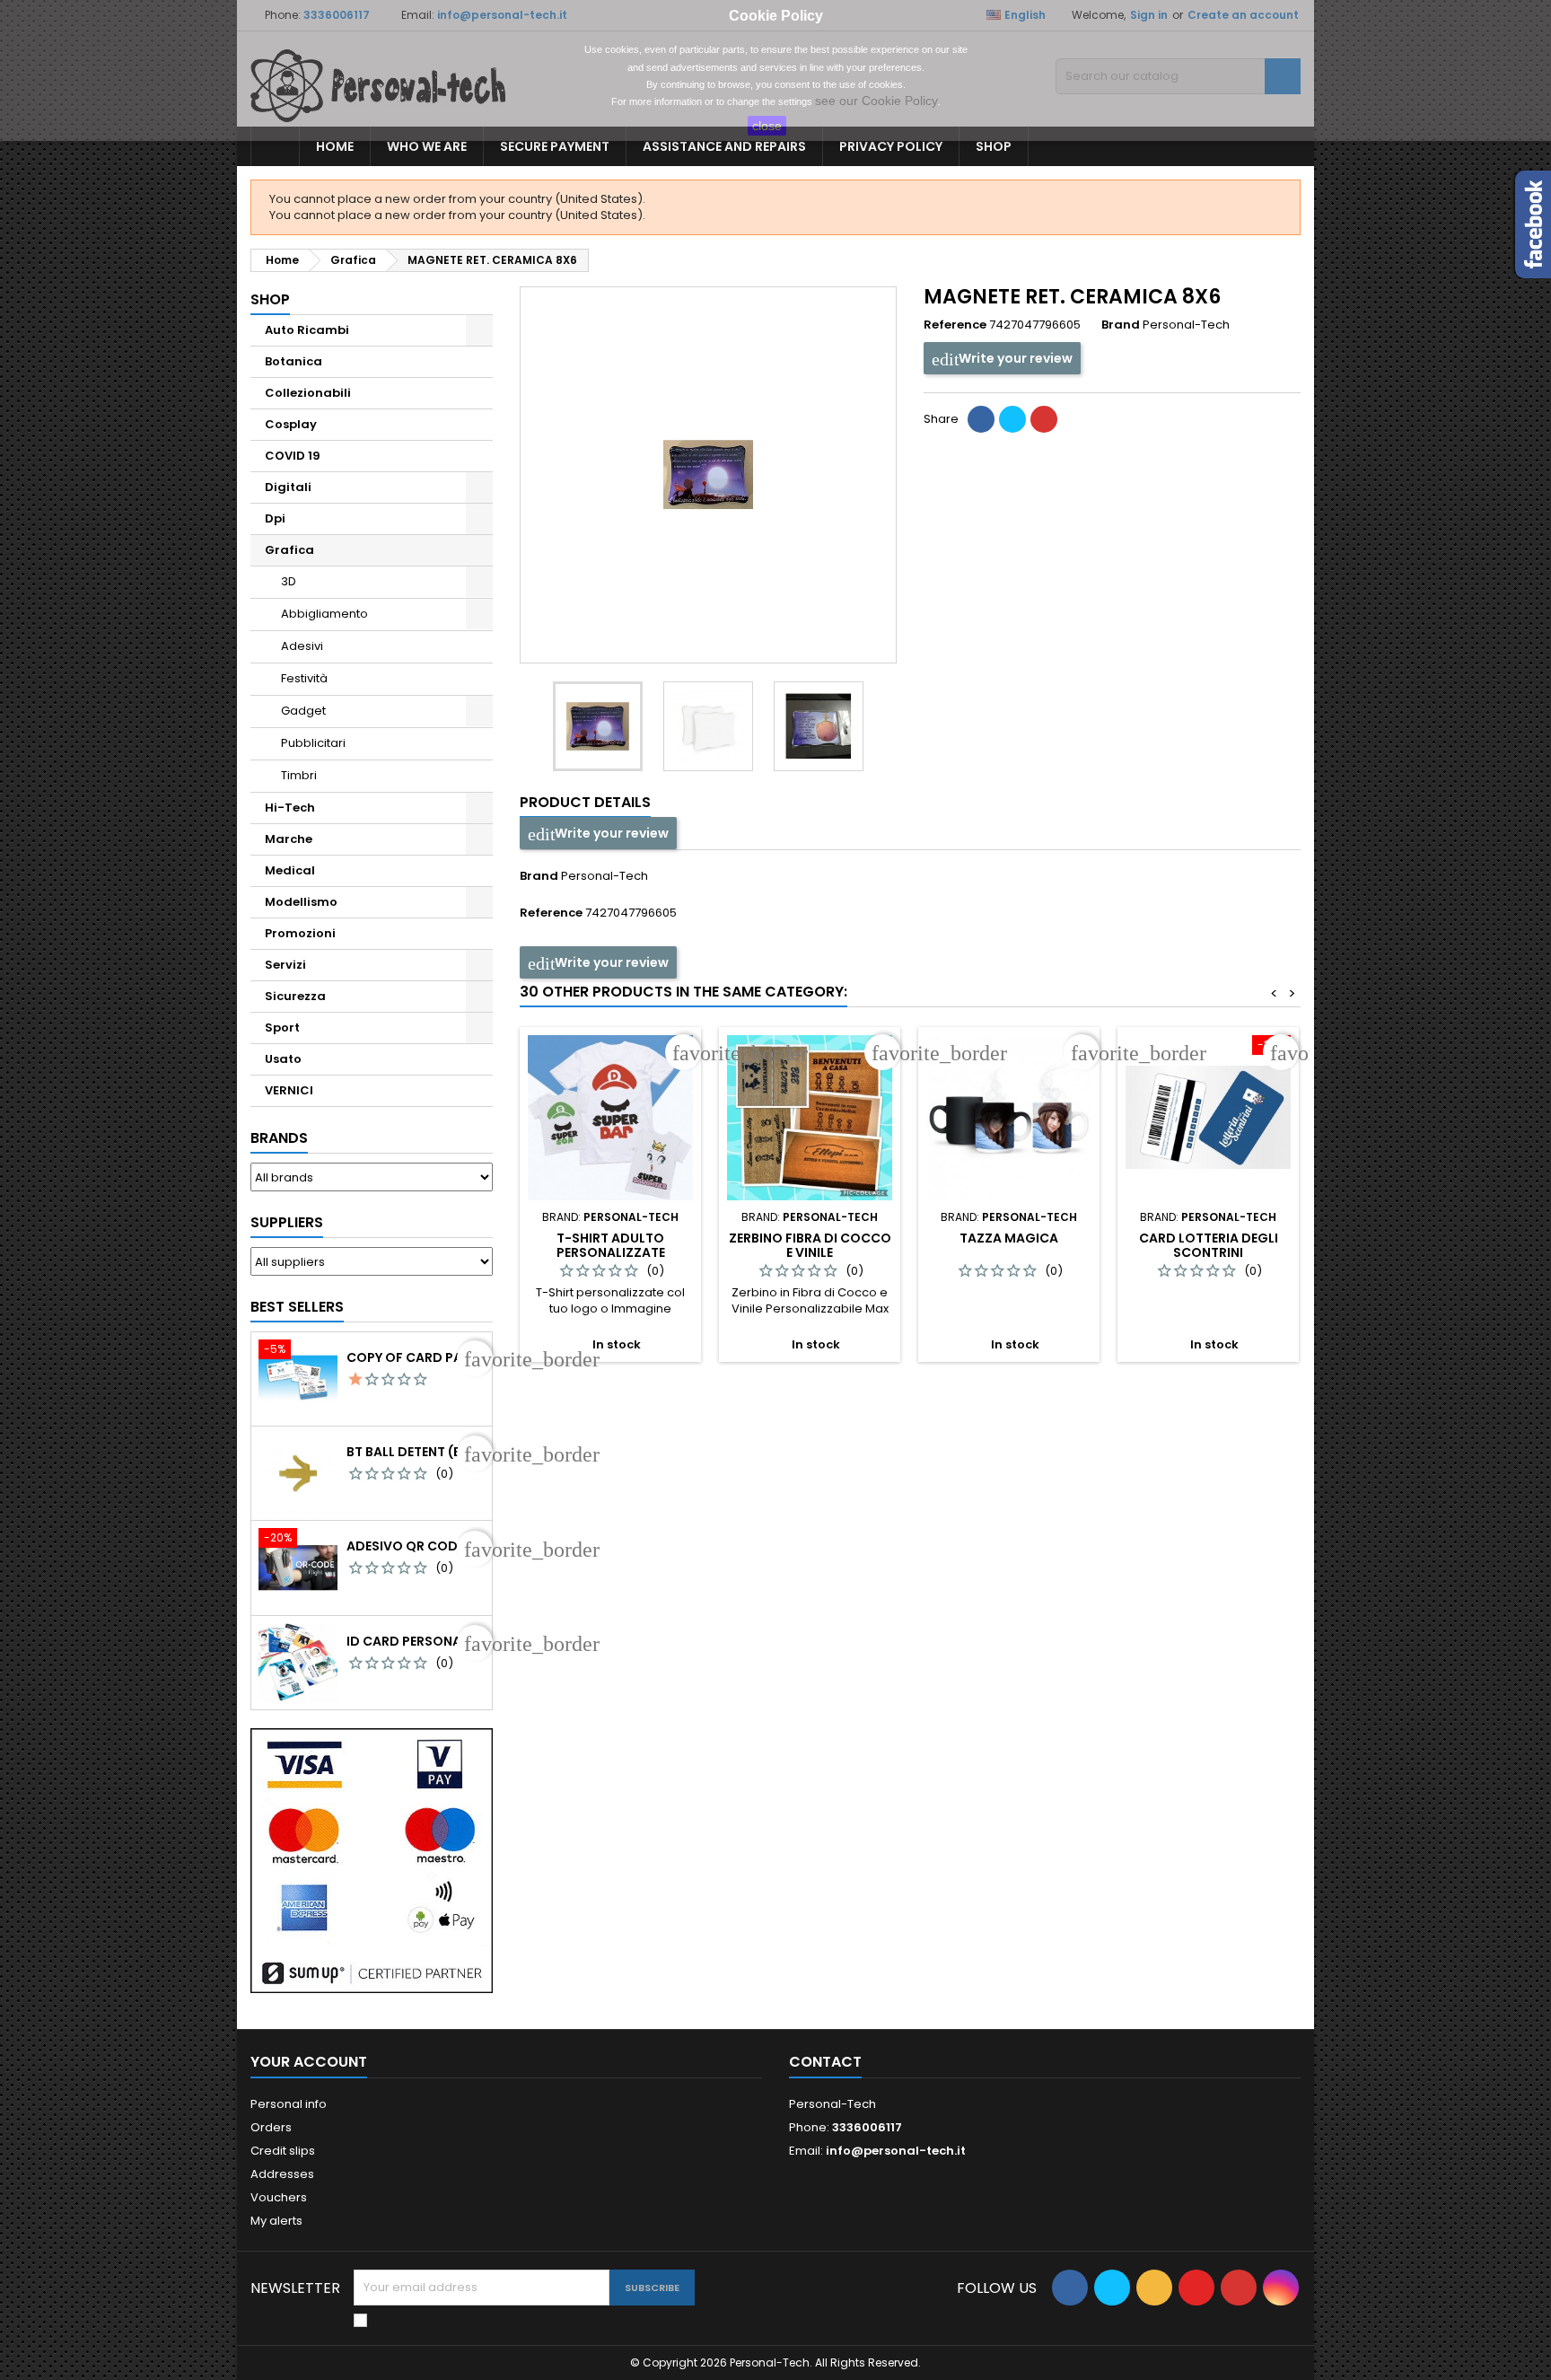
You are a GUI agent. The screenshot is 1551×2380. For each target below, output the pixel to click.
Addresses (282, 2174)
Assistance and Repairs (724, 146)
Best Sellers (297, 1307)
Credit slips (283, 2151)
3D (289, 581)
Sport (282, 1028)
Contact (825, 2062)
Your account (309, 2062)
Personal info (289, 2104)
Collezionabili (308, 393)
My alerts (276, 2221)
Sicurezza (295, 996)
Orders (271, 2127)
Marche (289, 839)
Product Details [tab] (585, 802)
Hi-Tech (290, 808)
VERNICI (289, 1090)
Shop (994, 146)
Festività (304, 678)
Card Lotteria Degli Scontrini (1209, 1245)
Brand (1121, 325)
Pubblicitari (313, 743)
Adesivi (302, 646)
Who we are (427, 146)
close (767, 126)
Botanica (294, 361)
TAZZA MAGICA (1009, 1238)
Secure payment (555, 146)
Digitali (288, 487)
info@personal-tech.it (896, 2151)
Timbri (299, 775)
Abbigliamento (324, 614)
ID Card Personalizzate (416, 1641)
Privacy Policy (891, 146)
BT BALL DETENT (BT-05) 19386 (416, 1452)
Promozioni (300, 933)
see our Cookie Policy (876, 101)
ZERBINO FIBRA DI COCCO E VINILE (810, 1245)
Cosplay (291, 424)
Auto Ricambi (307, 330)
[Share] (981, 419)
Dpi (275, 518)
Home (335, 146)
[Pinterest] (1044, 419)
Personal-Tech (605, 876)
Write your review (1014, 358)
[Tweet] (1012, 419)
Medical (290, 870)
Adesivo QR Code (405, 1546)
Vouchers (279, 2197)
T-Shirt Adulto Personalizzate (611, 1245)
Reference (955, 325)
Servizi (285, 965)
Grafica (289, 550)
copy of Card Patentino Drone (416, 1357)
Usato (283, 1059)
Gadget (303, 711)
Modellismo (301, 902)
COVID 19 (293, 456)
